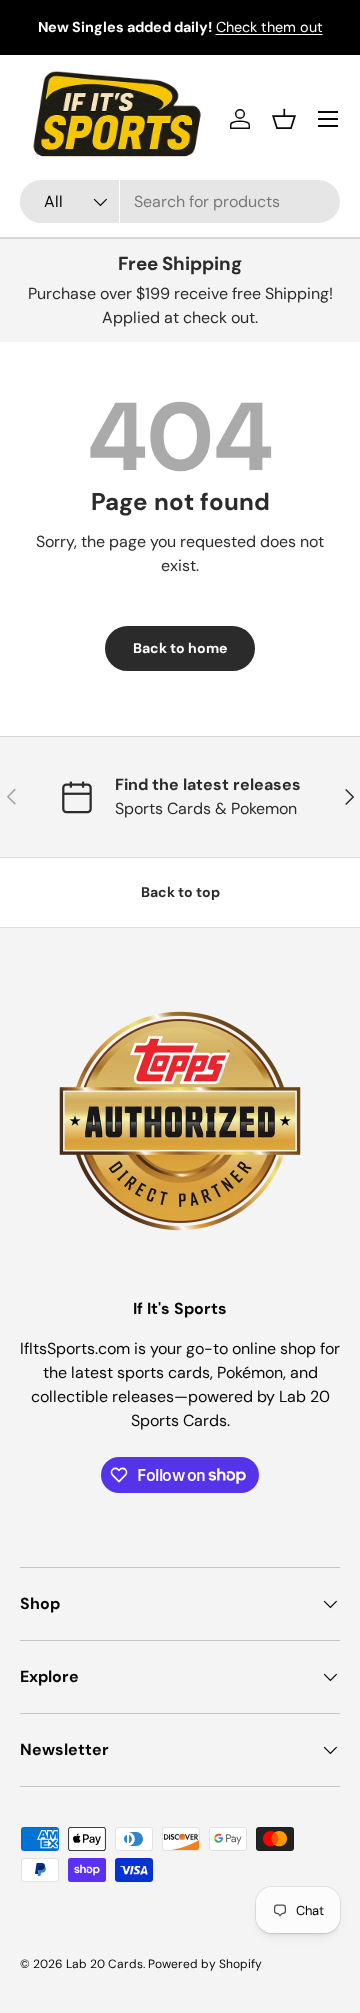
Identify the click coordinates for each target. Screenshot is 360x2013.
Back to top (180, 892)
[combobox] (180, 201)
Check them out (269, 27)
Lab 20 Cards (104, 1964)
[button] (284, 119)
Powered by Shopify (205, 1964)
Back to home (180, 648)
